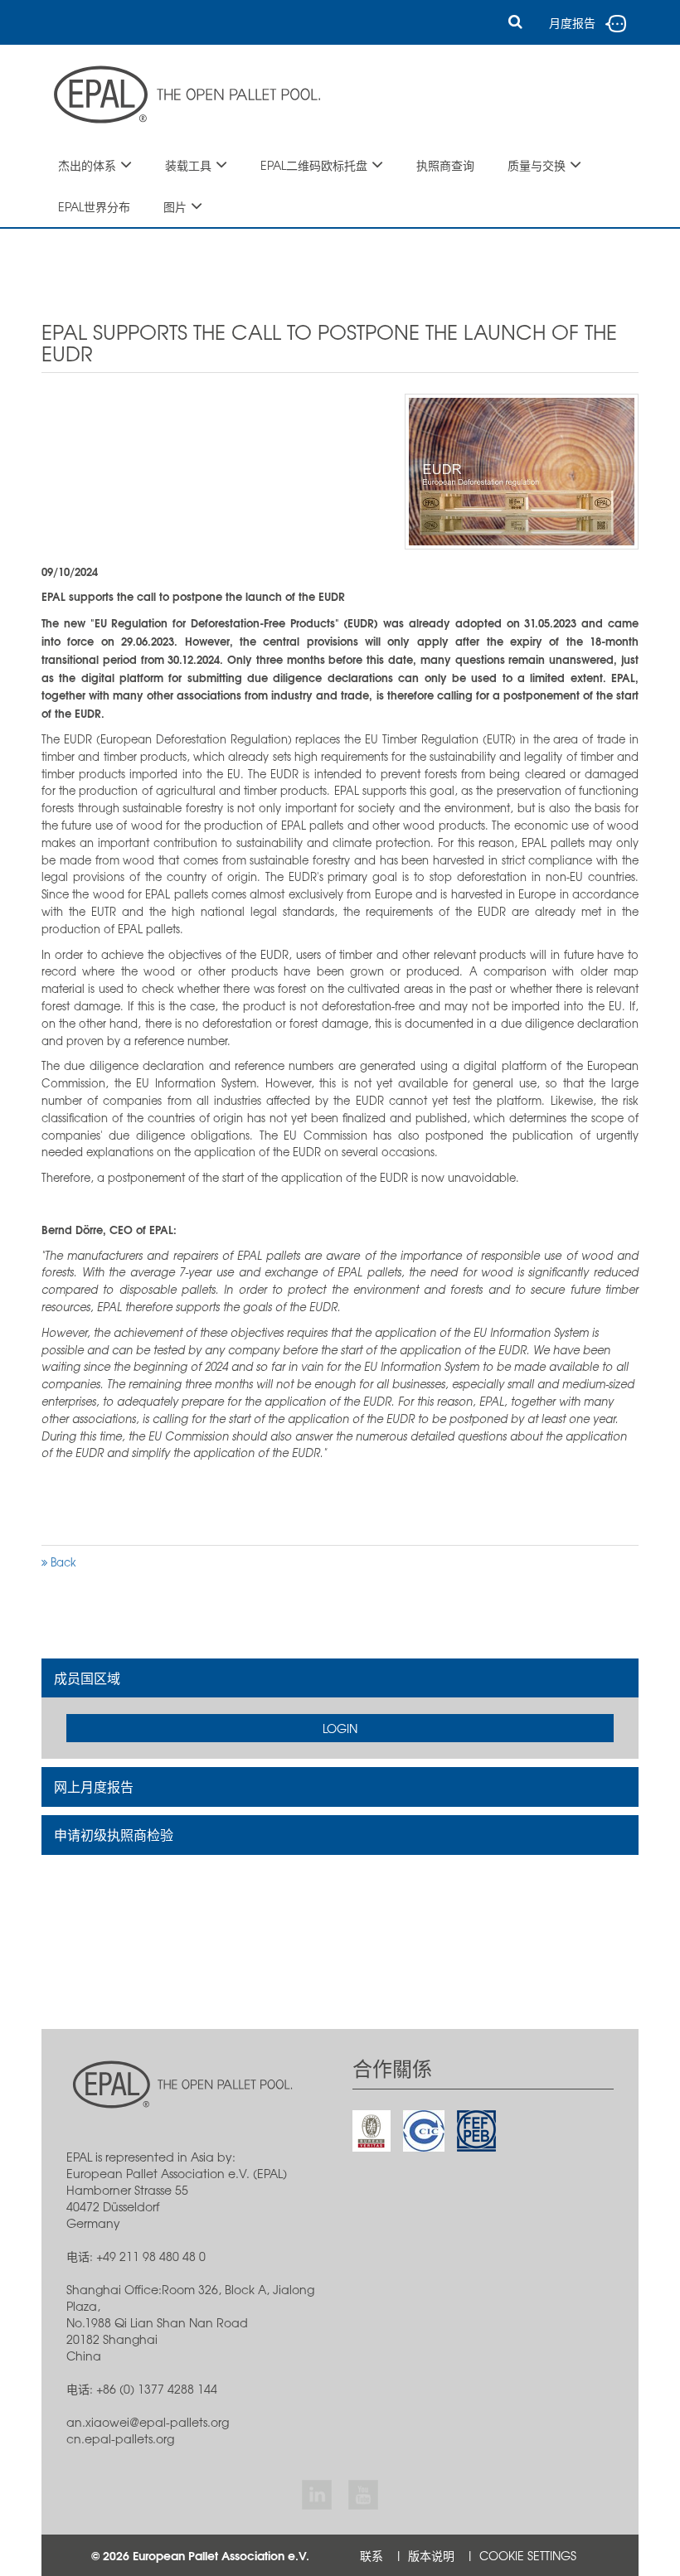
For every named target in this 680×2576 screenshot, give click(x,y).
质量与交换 (537, 165)
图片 (175, 206)
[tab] (340, 1678)
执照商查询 (445, 165)
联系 (372, 2555)
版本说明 (431, 2555)
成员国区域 (87, 1678)
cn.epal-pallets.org (120, 2438)
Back (62, 1562)
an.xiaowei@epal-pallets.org (148, 2422)
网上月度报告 (94, 1786)
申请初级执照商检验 (114, 1834)
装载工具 (188, 165)
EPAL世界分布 (94, 206)
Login (340, 1728)
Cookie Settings (528, 2555)
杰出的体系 (87, 165)
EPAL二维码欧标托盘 (314, 165)
